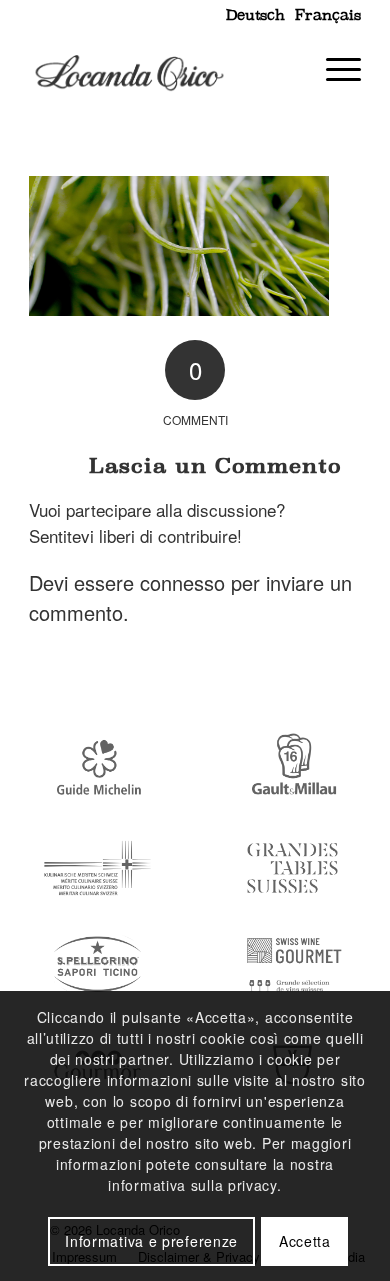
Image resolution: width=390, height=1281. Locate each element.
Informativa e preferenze (151, 1241)
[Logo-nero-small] (161, 69)
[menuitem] (252, 15)
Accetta (305, 1241)
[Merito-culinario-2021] (97, 868)
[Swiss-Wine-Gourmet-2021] (292, 966)
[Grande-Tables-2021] (292, 868)
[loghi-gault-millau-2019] (292, 769)
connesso (182, 582)
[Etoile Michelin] (97, 769)
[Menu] (333, 69)
